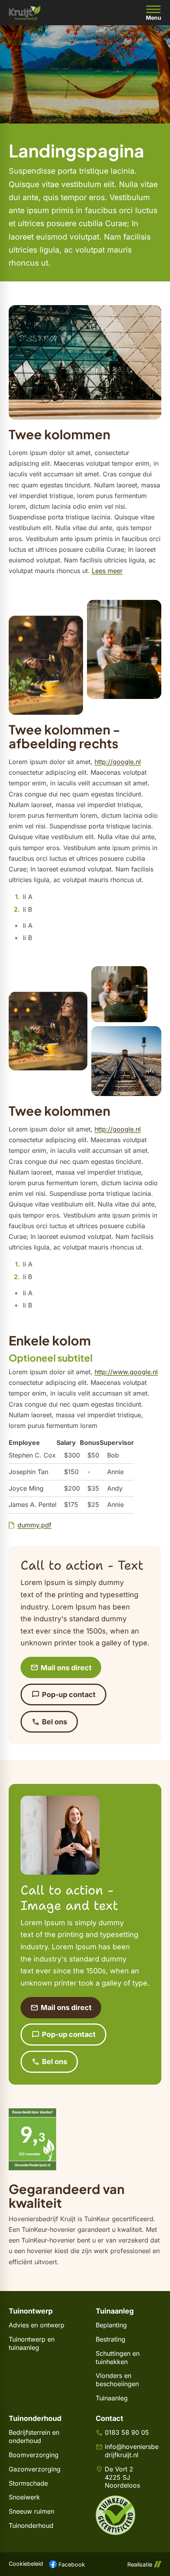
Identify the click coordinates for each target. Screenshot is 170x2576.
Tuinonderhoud (31, 2525)
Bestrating (110, 2339)
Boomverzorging (34, 2455)
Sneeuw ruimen (31, 2511)
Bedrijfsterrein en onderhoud (34, 2436)
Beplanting (111, 2325)
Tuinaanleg (112, 2398)
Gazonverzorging (35, 2469)
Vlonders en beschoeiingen (117, 2380)
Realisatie (140, 2564)
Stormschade (28, 2483)
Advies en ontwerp (37, 2325)
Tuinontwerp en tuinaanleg (32, 2343)
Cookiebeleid (26, 2564)
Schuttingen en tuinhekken (118, 2358)
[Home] (25, 13)
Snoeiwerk (24, 2497)
